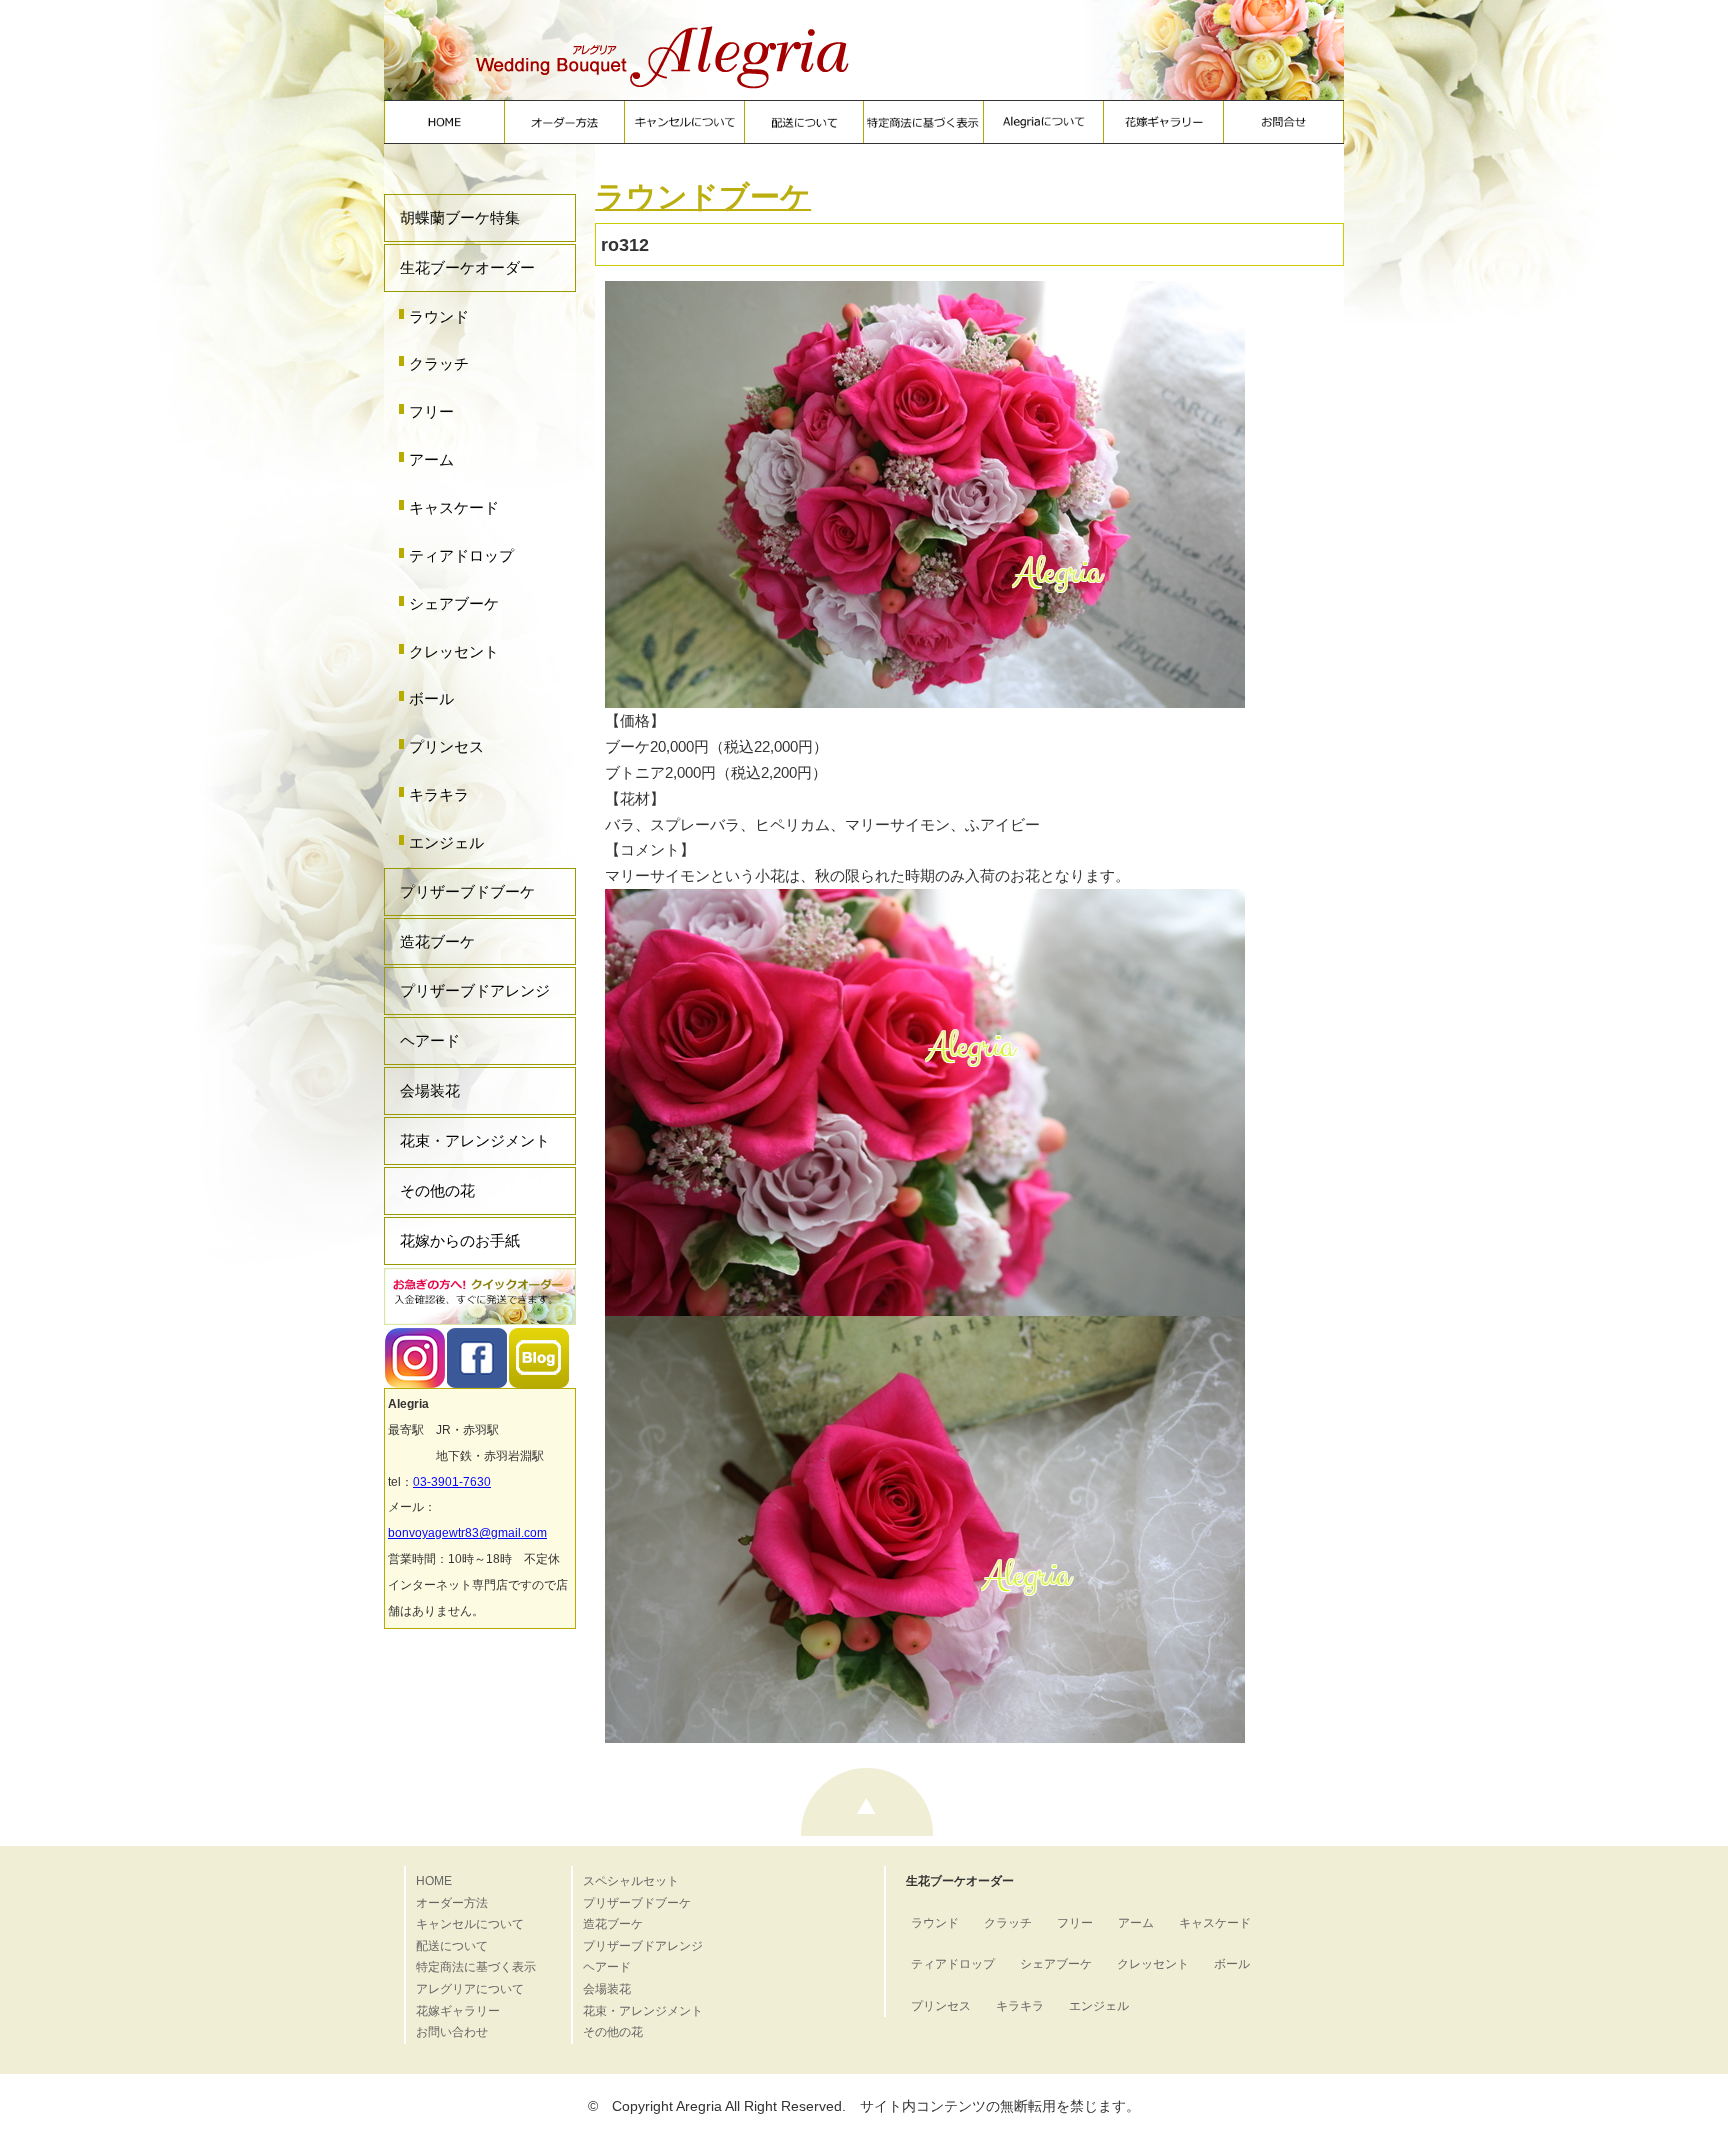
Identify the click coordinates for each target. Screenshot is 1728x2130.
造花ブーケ (437, 941)
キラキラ (439, 794)
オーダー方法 (452, 1903)
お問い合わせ (452, 2032)
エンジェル (446, 842)
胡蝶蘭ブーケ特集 (460, 217)
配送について (452, 1946)
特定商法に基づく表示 (476, 1967)
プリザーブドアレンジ (475, 990)
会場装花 (430, 1090)
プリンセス (446, 746)
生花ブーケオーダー (467, 267)
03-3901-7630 (452, 1482)
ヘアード (430, 1040)
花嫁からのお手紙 (460, 1240)
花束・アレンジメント (475, 1140)
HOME (434, 1881)
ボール (431, 698)
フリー (431, 411)
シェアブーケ (454, 603)
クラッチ (439, 363)
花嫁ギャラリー (458, 2011)
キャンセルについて (470, 1924)
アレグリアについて (470, 1989)
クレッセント (454, 651)
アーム (431, 459)
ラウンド (439, 316)
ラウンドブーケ (703, 196)
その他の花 (437, 1190)
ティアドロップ (461, 555)
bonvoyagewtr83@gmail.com (467, 1533)
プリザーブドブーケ (467, 891)
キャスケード (454, 507)
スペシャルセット (631, 1881)
